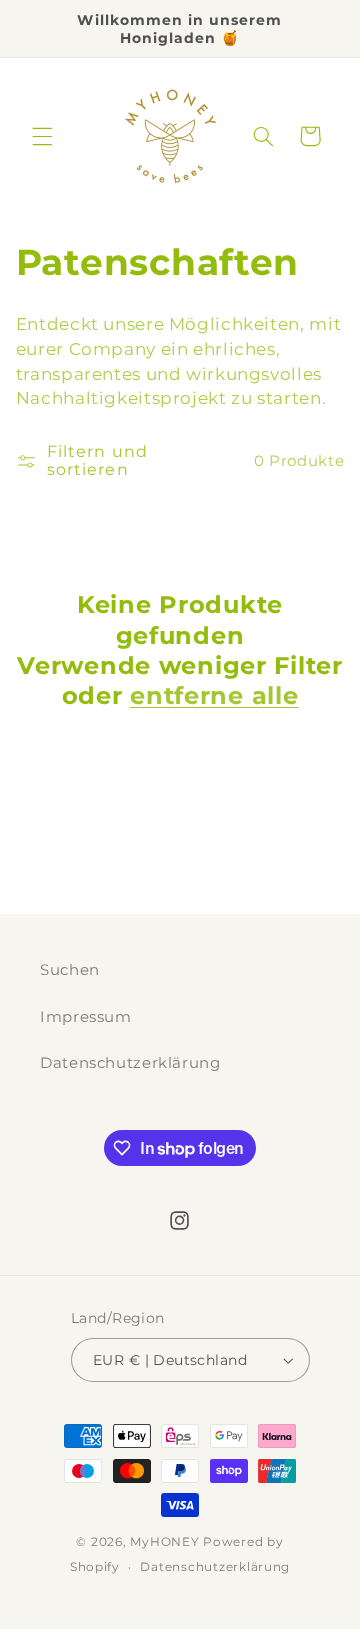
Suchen (70, 970)
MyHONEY (164, 1542)
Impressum (86, 1017)
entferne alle (214, 695)
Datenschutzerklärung (130, 1063)
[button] (42, 136)
